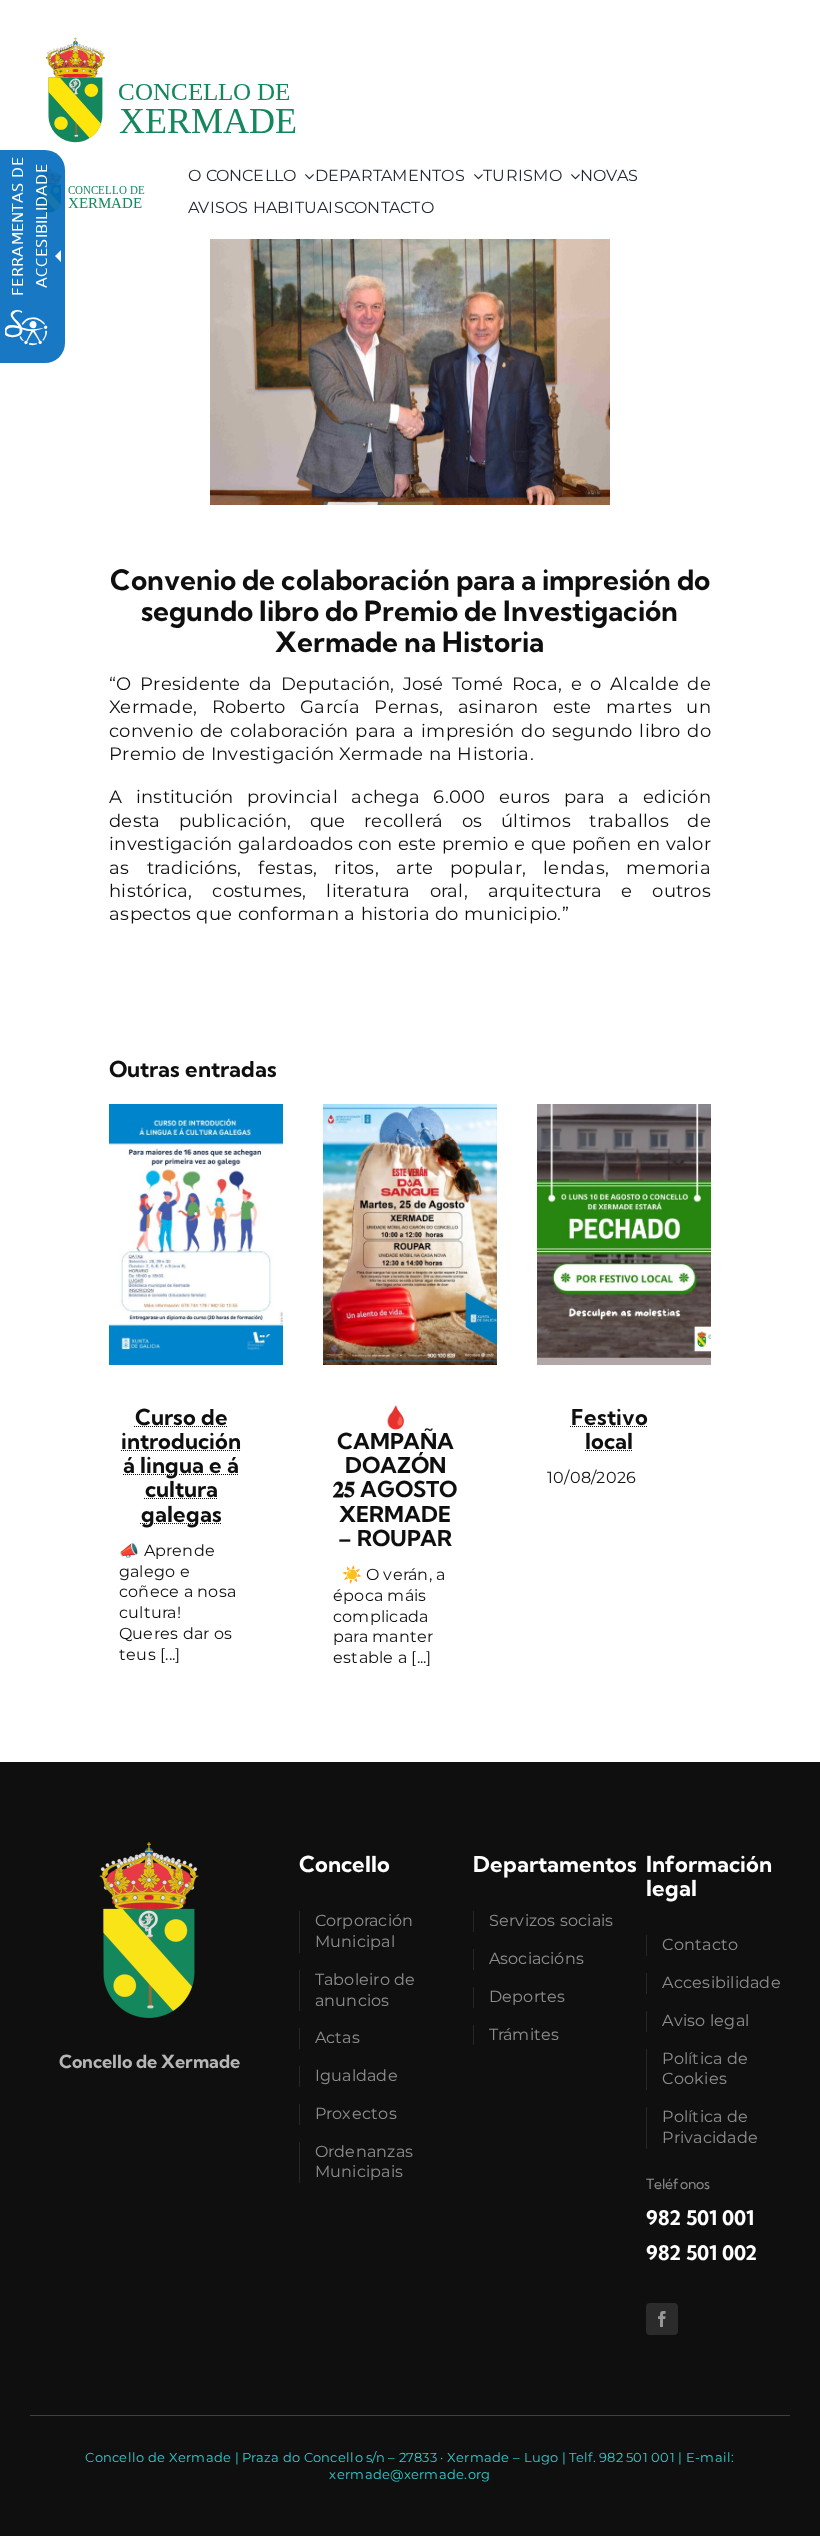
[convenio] (410, 248)
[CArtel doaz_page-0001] (410, 1113)
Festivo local (609, 1429)
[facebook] (662, 2319)
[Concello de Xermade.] (170, 29)
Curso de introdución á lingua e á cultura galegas (181, 1465)
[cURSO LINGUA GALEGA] (196, 1113)
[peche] (624, 1113)
